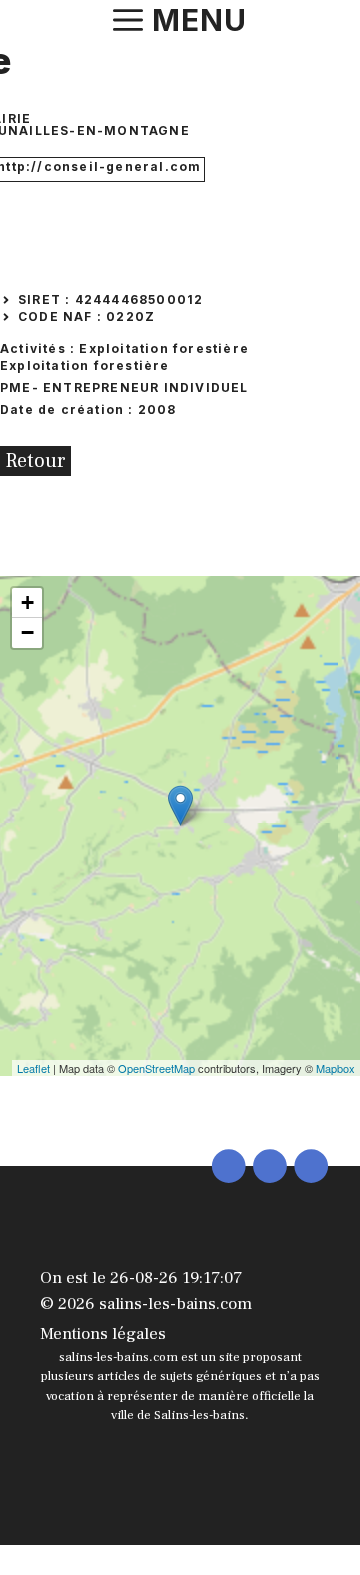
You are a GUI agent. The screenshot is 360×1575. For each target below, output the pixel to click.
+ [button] (27, 602)
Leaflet (33, 1068)
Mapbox (335, 1068)
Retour (35, 461)
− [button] (27, 632)
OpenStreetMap (156, 1068)
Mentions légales (103, 1334)
